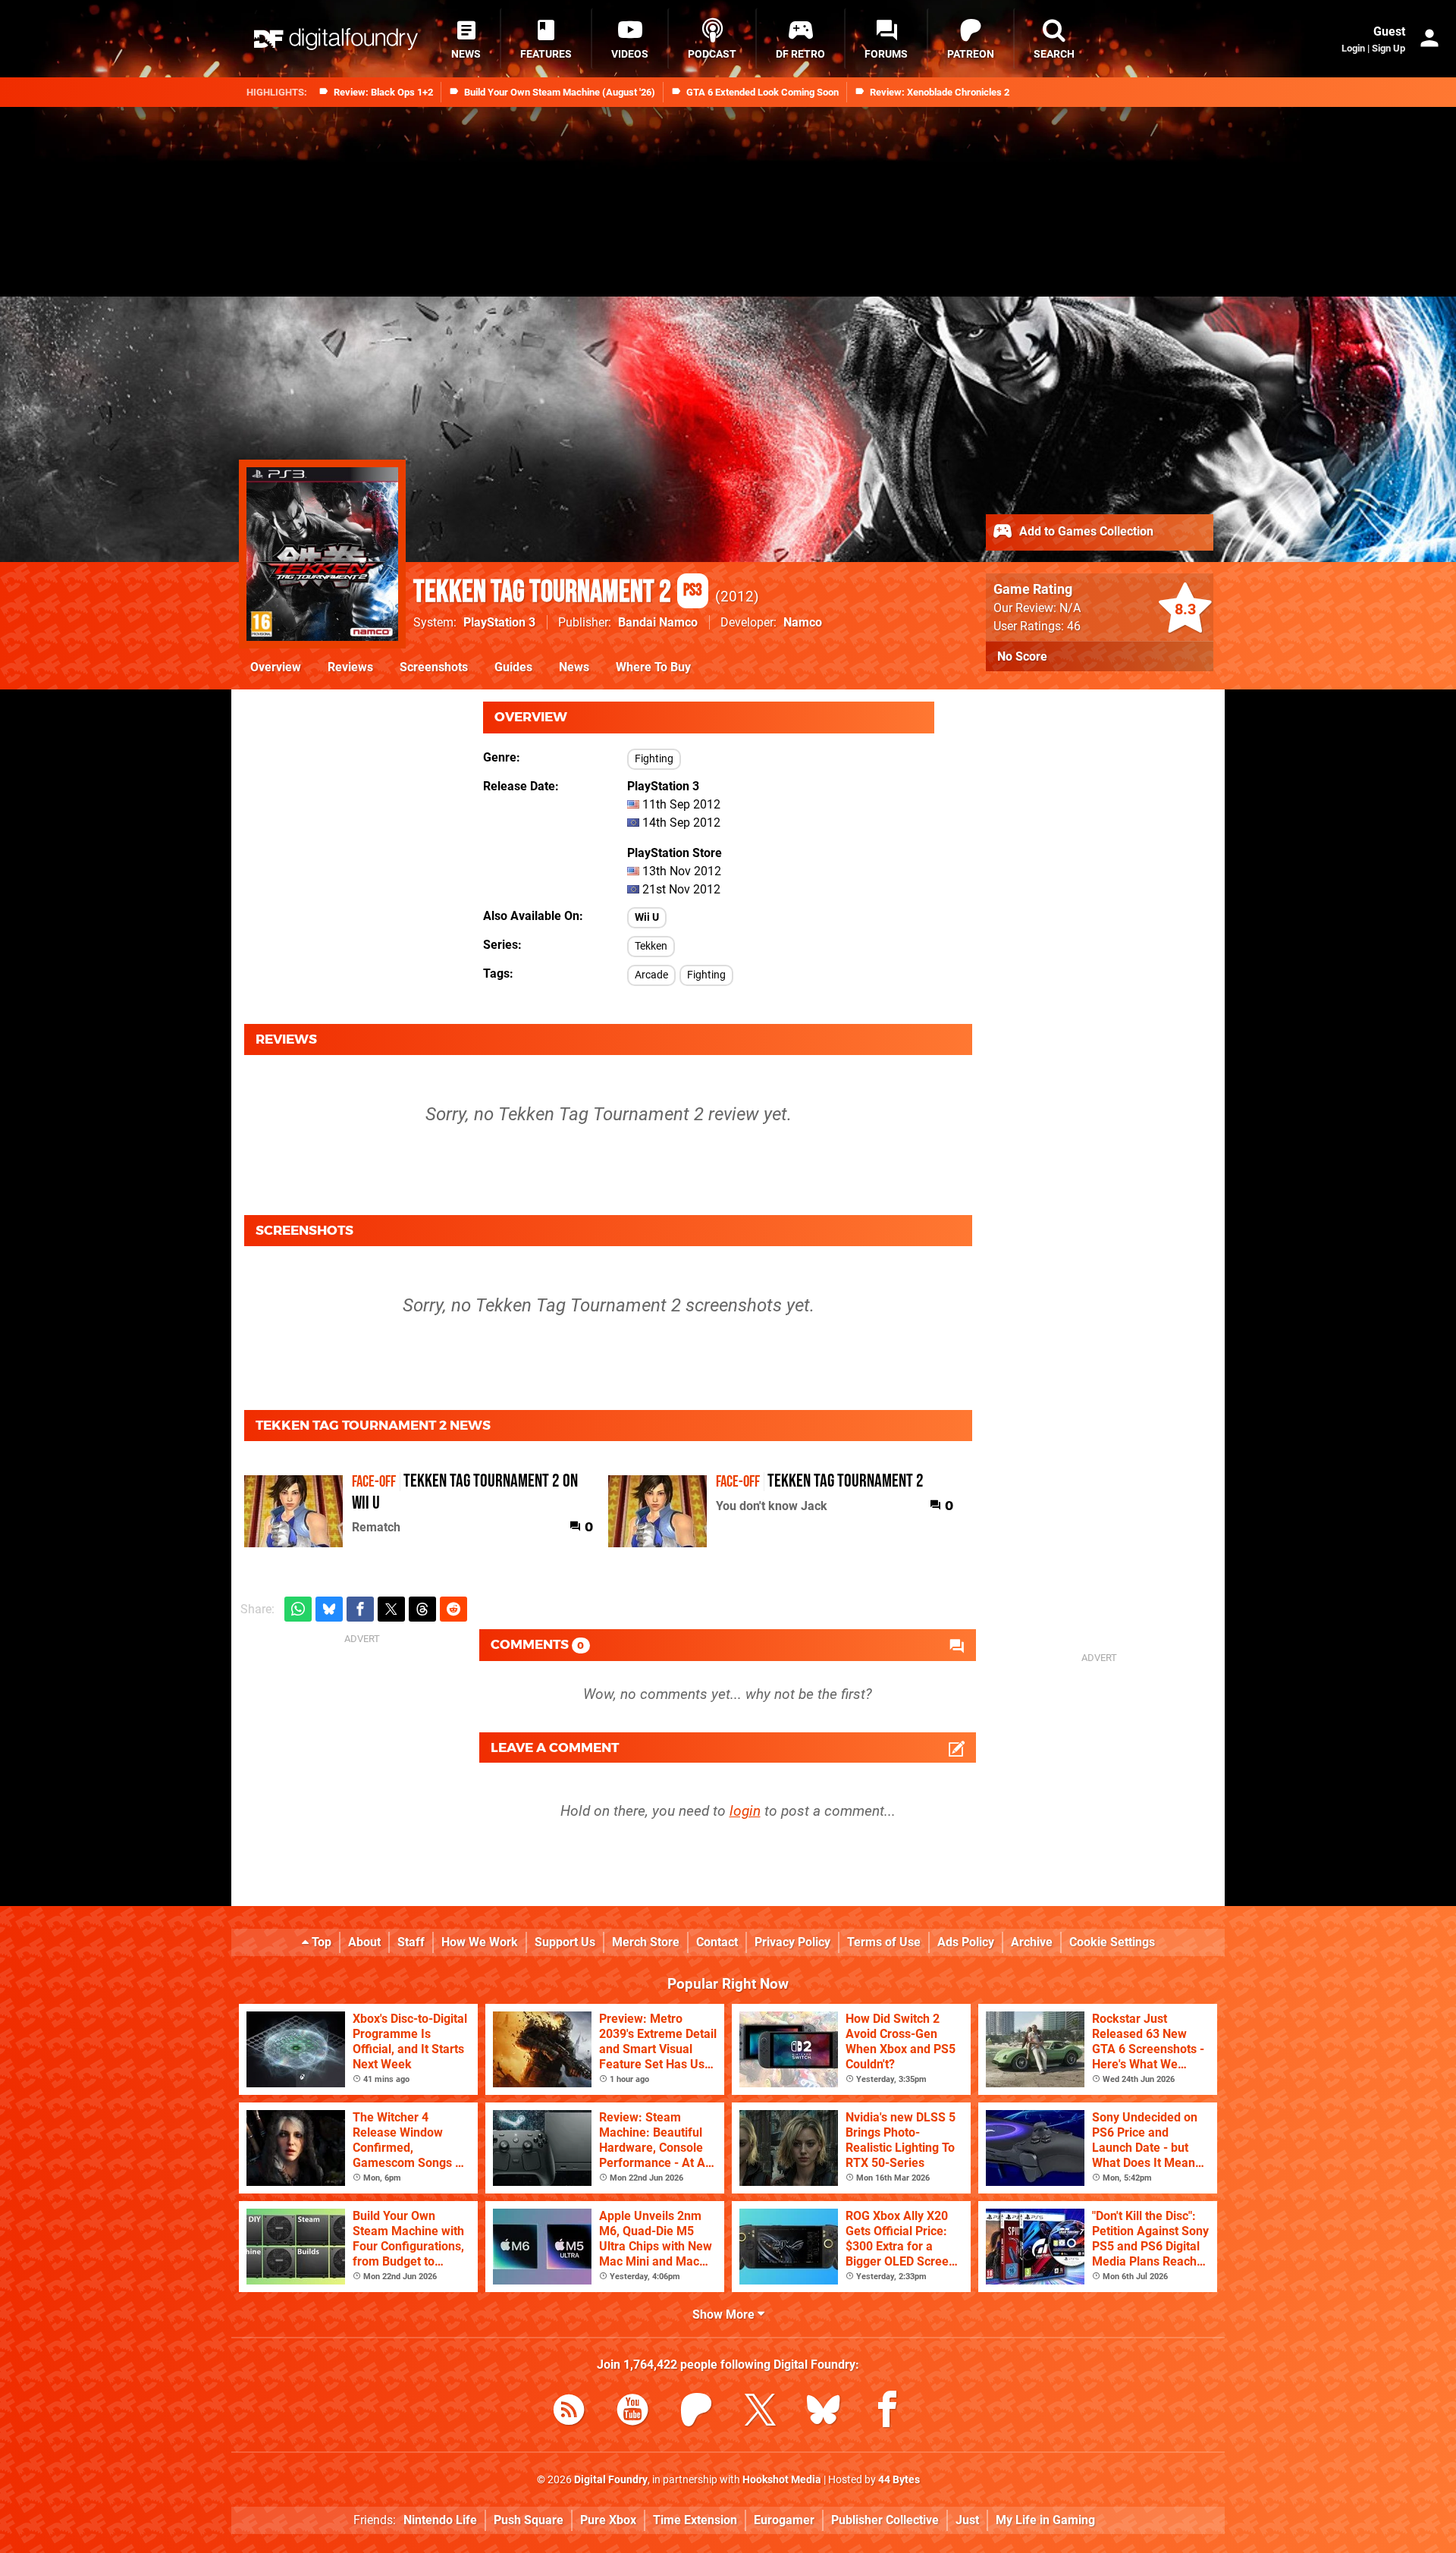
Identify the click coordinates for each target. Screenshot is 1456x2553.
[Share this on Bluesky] (329, 1609)
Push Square (529, 2520)
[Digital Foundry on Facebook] (887, 2412)
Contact (717, 1942)
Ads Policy (966, 1942)
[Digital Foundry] (336, 39)
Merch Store (646, 1942)
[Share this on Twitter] (391, 1609)
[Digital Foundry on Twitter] (760, 2412)
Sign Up (1389, 48)
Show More (725, 2314)
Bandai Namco (658, 622)
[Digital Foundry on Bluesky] (824, 2412)
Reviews (350, 667)
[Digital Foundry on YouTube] (632, 2412)
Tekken (651, 946)
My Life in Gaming (1045, 2520)
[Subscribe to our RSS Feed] (569, 2412)
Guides (513, 667)
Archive (1032, 1942)
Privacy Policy (792, 1942)
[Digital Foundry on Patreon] (696, 2412)
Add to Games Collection (1085, 531)
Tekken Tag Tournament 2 (558, 592)
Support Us (565, 1942)
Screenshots (434, 667)
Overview (276, 667)
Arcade (651, 975)
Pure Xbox (608, 2520)
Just (967, 2520)
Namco (803, 622)
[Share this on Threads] (422, 1609)
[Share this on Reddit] (453, 1609)
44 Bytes (899, 2480)
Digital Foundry (611, 2480)
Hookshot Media (782, 2480)
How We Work (480, 1942)
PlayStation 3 (499, 622)
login (745, 1811)
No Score (1022, 656)
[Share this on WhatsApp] (298, 1609)
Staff (411, 1942)
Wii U (647, 917)
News (574, 667)
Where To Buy (653, 667)
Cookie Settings (1112, 1942)
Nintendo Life (440, 2520)
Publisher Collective (885, 2520)
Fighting (654, 759)
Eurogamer (784, 2520)
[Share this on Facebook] (360, 1609)
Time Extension (695, 2520)
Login (1353, 48)
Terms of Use (884, 1942)
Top (320, 1942)
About (364, 1942)
